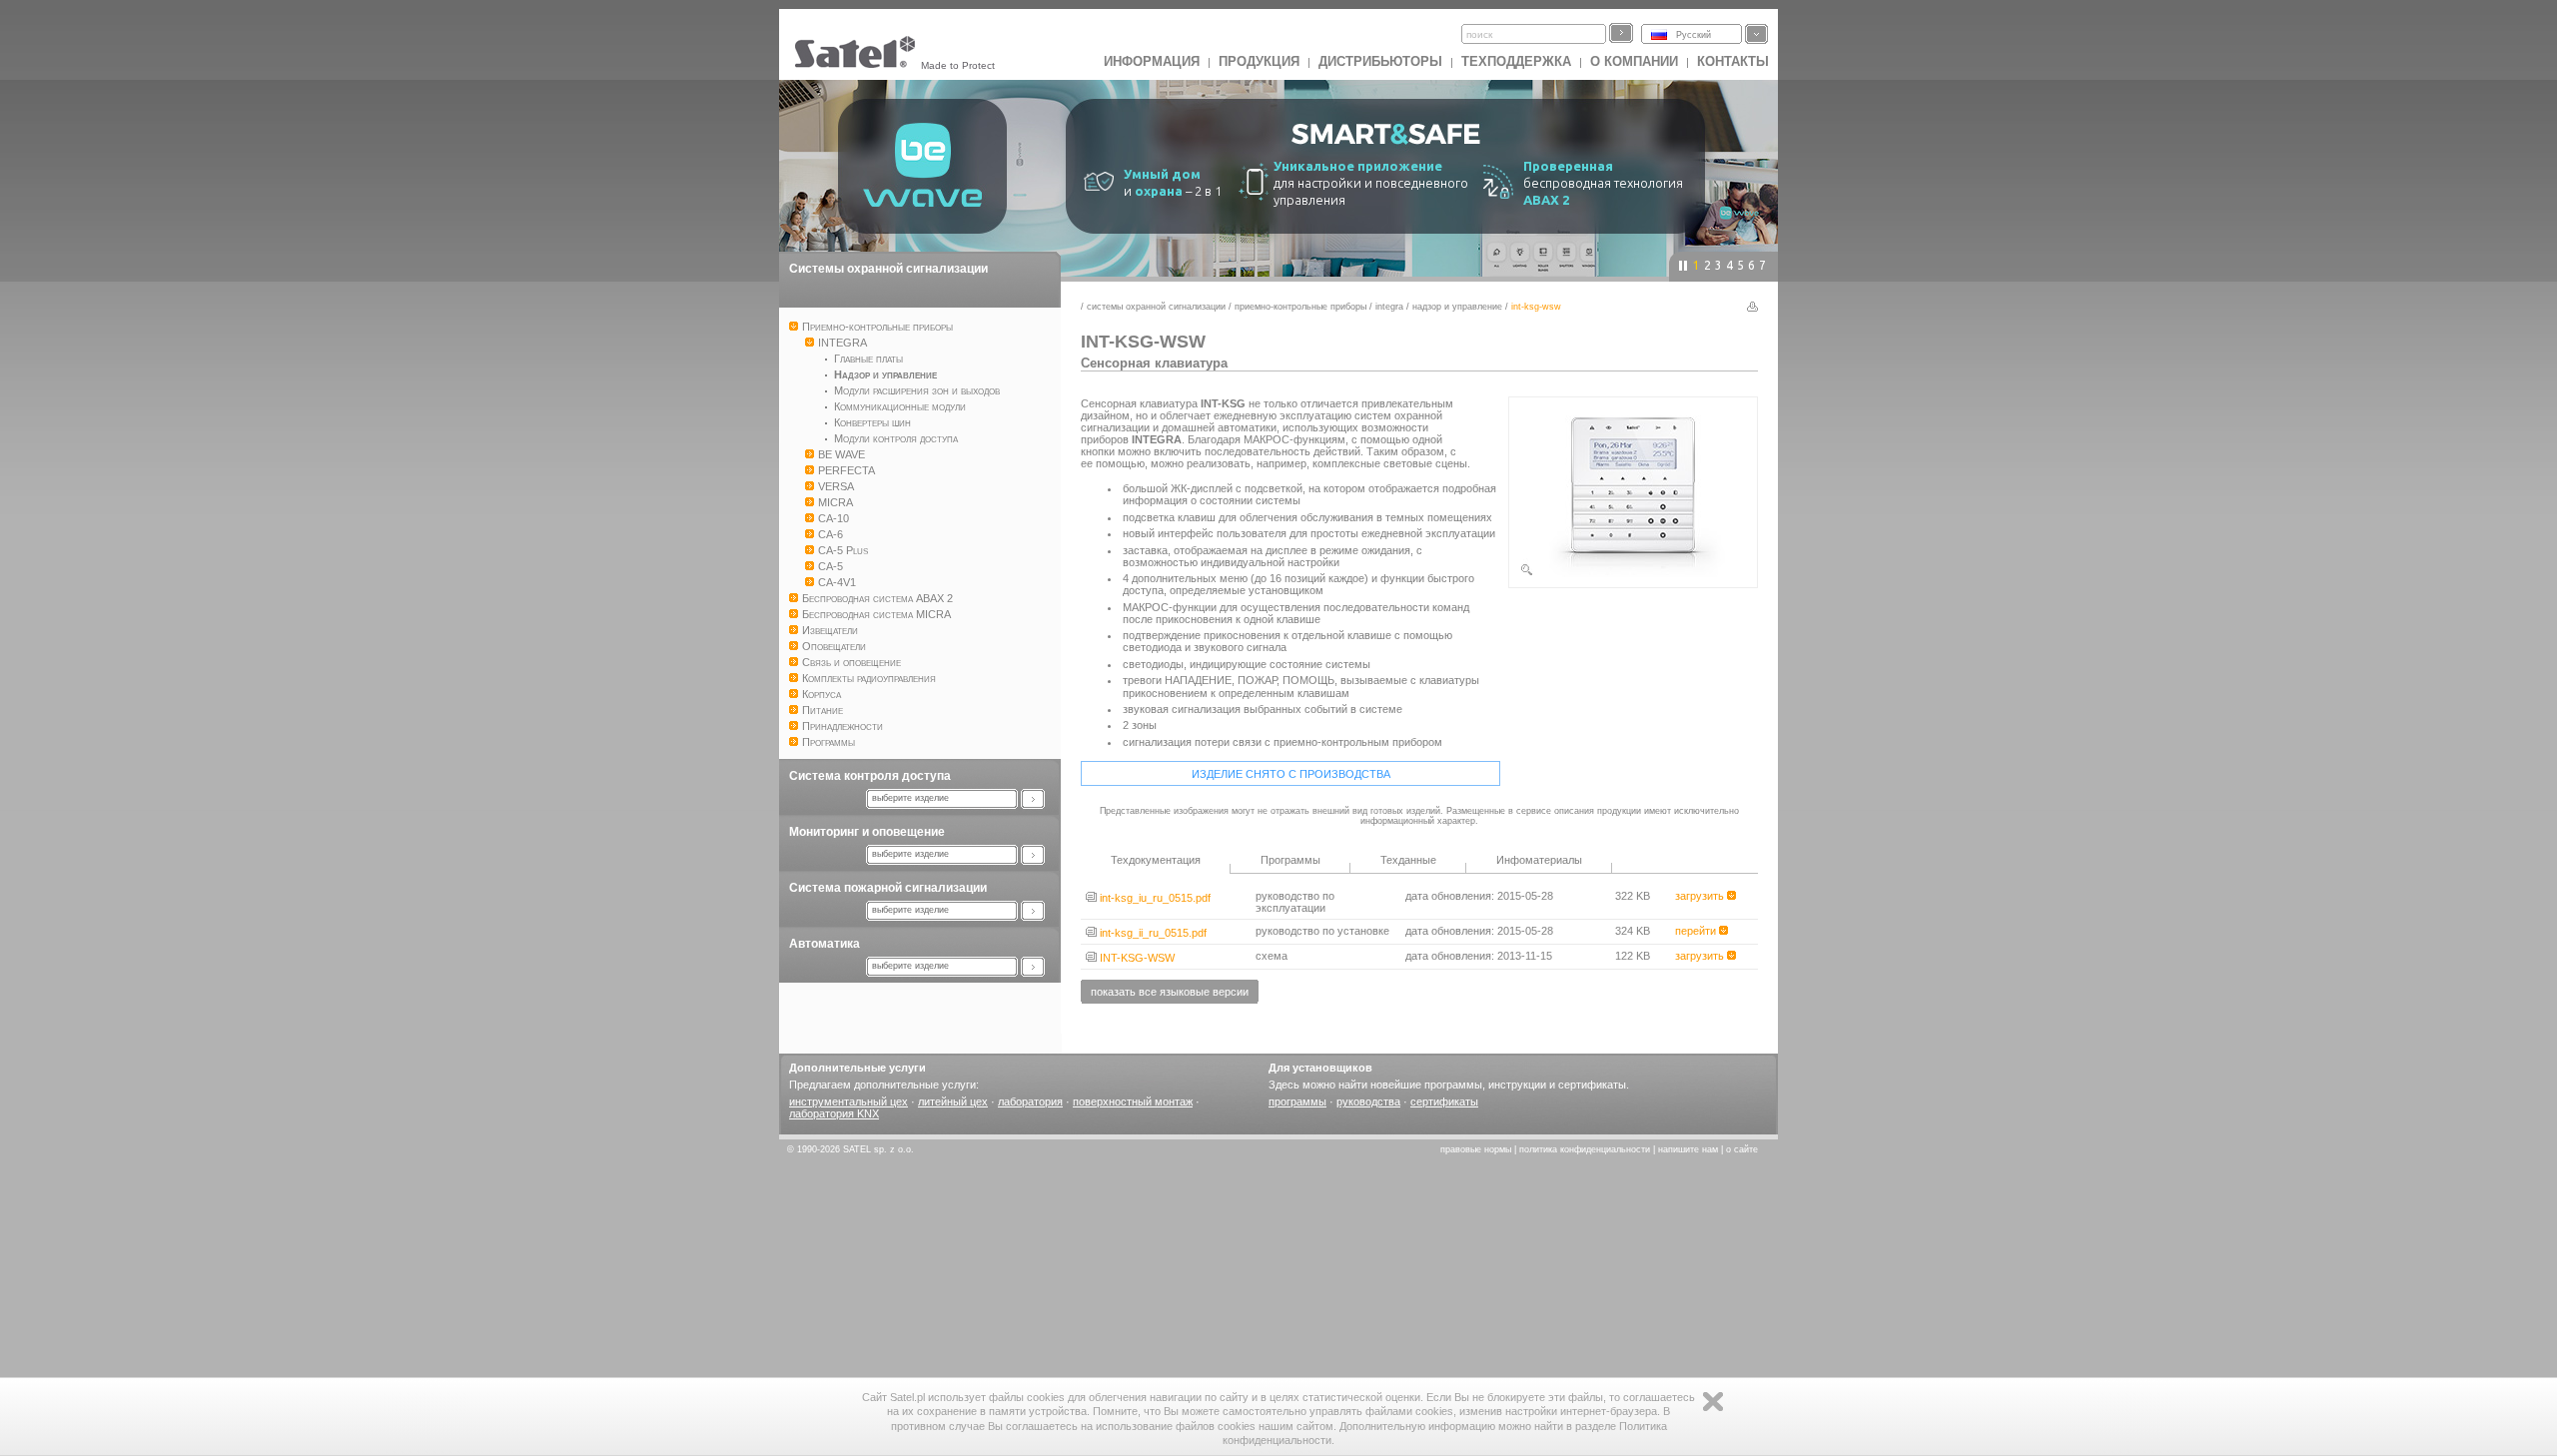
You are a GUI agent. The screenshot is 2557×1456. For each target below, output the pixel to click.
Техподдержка (1516, 61)
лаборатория (1030, 1101)
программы (1297, 1101)
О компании (1634, 61)
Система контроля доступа (870, 776)
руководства (1368, 1101)
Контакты (1733, 61)
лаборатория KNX (834, 1113)
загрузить (1701, 896)
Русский (1694, 35)
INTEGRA (1389, 307)
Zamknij (1713, 1402)
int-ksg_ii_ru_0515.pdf (1152, 933)
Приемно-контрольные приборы (1300, 307)
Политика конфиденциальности (1585, 1149)
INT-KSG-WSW (1136, 958)
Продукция (1259, 61)
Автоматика (825, 944)
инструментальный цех (849, 1101)
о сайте (1742, 1149)
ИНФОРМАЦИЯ (1152, 61)
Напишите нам (1688, 1149)
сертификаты (1444, 1101)
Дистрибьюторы (1380, 61)
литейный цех (953, 1101)
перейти (1697, 931)
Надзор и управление (1457, 307)
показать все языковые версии (1170, 992)
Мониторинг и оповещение (867, 832)
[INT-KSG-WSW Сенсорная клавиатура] (1633, 573)
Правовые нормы (1476, 1149)
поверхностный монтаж (1133, 1101)
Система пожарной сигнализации (888, 888)
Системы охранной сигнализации (888, 269)
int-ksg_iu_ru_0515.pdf (1154, 898)
